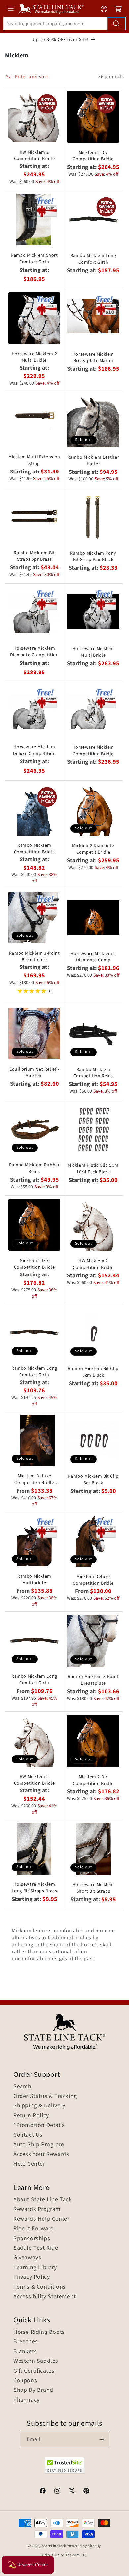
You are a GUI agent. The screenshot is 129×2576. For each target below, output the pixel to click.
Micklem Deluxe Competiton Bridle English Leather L (34, 1479)
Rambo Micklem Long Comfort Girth (93, 259)
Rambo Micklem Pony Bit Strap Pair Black (93, 557)
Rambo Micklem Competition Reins (93, 1073)
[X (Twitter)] (72, 2492)
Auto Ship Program (39, 2145)
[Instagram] (57, 2492)
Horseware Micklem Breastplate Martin (93, 358)
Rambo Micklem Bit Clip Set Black (93, 1480)
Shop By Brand (33, 2390)
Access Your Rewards (41, 2154)
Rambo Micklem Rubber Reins (34, 1168)
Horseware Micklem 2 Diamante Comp (93, 957)
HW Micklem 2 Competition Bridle (34, 156)
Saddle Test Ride (36, 2248)
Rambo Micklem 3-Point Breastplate (34, 957)
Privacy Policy (31, 2277)
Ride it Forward (34, 2229)
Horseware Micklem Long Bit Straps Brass (34, 1888)
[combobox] (64, 24)
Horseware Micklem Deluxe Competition (34, 750)
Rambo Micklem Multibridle (34, 1580)
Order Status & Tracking (45, 2096)
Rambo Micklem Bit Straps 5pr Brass (34, 556)
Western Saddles (36, 2361)
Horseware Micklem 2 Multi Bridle (34, 357)
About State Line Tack (43, 2200)
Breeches (26, 2342)
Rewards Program (37, 2209)
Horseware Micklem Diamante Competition (34, 652)
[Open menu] (11, 9)
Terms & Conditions (40, 2287)
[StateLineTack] (51, 9)
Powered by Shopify (84, 2546)
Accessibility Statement (45, 2297)
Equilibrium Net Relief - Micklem (34, 1073)
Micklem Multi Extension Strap (34, 460)
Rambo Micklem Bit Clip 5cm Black (93, 1372)
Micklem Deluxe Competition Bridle (93, 1580)
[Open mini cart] (118, 9)
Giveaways (27, 2258)
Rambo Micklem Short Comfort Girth (34, 259)
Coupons (25, 2381)
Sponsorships (32, 2239)
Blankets (25, 2352)
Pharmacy (26, 2400)
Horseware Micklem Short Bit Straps (93, 1888)
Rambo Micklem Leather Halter (93, 461)
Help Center (29, 2164)
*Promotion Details (39, 2125)
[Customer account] (104, 9)
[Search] (116, 24)
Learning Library (35, 2268)
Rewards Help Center (41, 2219)
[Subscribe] (102, 2439)
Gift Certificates (34, 2371)
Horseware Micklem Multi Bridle (93, 652)
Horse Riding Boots (39, 2332)
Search (22, 2087)
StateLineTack (54, 2546)
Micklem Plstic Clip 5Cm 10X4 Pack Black (93, 1169)
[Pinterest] (86, 2492)
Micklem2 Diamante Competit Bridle (93, 849)
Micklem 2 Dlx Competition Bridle (93, 156)
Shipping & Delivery (39, 2106)
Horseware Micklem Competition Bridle (93, 751)
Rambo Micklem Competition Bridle (34, 849)
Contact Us (28, 2135)
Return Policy (31, 2116)
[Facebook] (43, 2492)
